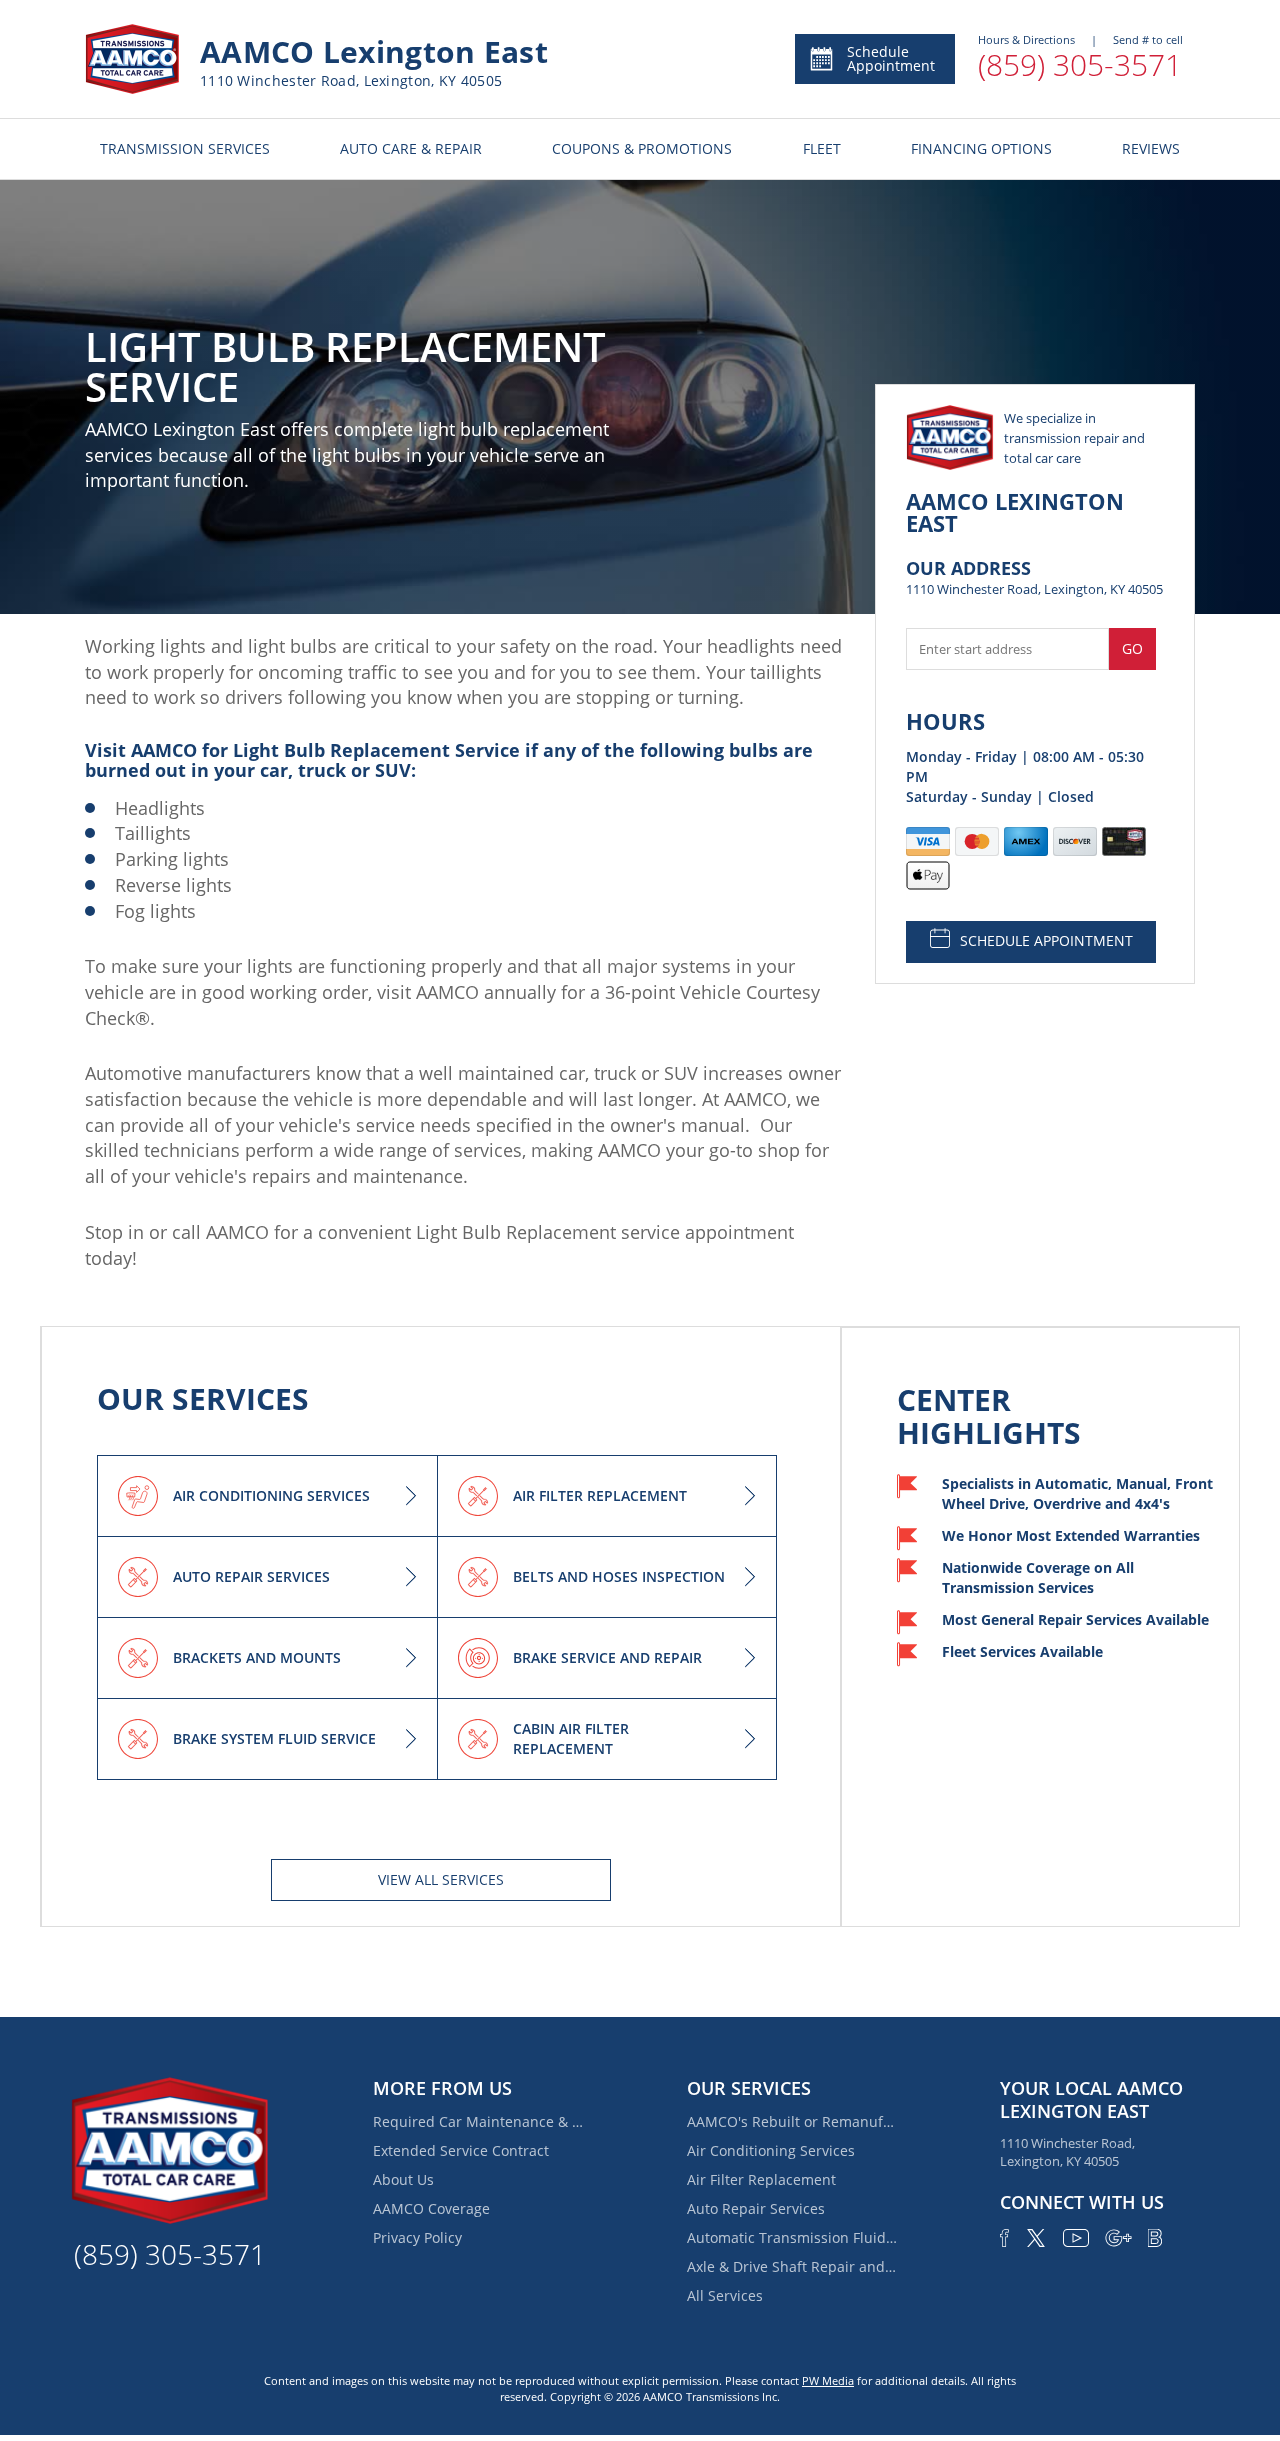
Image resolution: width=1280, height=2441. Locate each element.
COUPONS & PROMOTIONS (642, 148)
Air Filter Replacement (761, 2179)
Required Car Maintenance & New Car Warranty (478, 2121)
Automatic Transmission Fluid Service (792, 2237)
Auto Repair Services (756, 2208)
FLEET (822, 148)
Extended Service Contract (461, 2150)
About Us (403, 2179)
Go (1132, 648)
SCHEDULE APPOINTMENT (1046, 940)
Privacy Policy (417, 2237)
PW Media (828, 2380)
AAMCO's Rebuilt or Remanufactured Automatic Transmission (792, 2121)
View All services (441, 1879)
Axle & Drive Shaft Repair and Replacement (792, 2266)
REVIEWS (1151, 148)
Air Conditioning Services (771, 2150)
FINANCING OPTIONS (981, 148)
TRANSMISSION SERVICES (185, 148)
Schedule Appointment (891, 58)
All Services (725, 2295)
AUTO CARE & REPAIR (411, 148)
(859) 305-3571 (1080, 64)
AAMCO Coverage (431, 2208)
